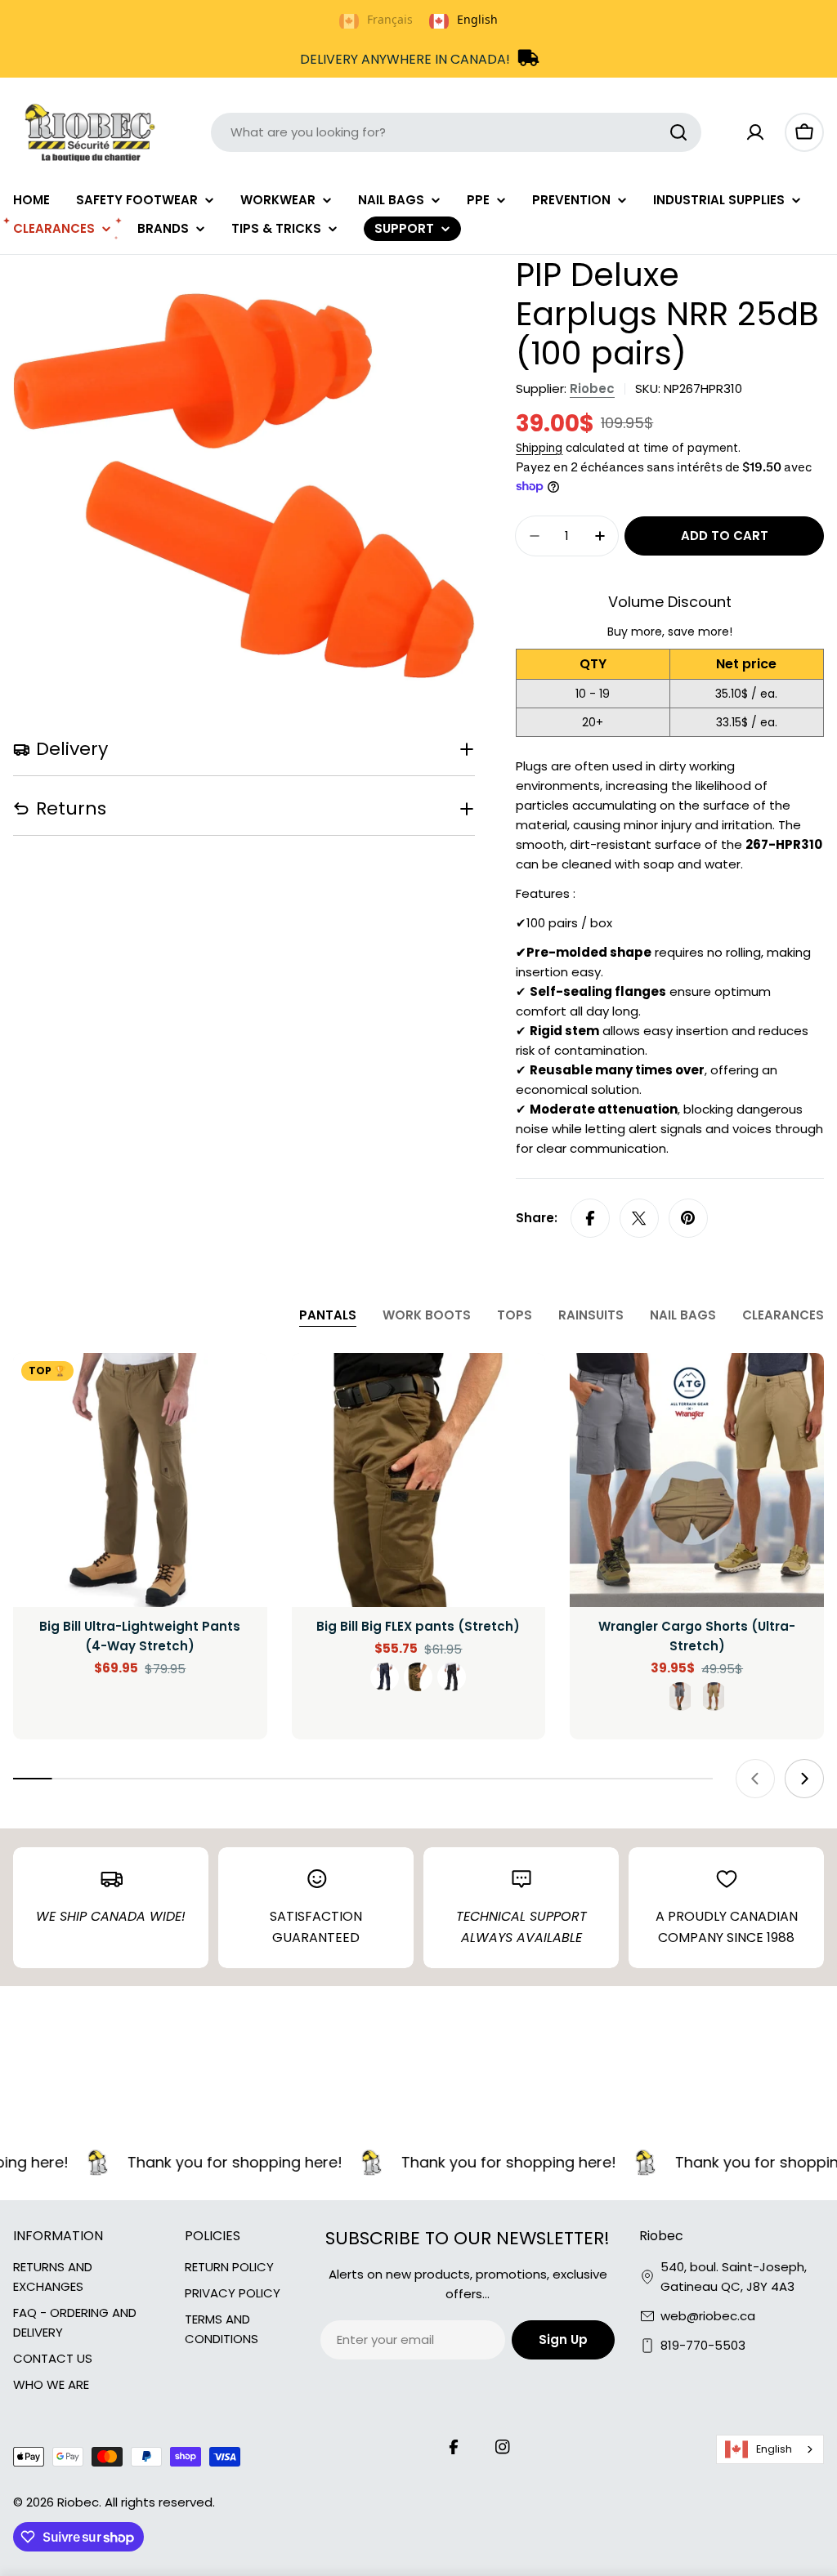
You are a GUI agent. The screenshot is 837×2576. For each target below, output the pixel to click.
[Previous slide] (755, 1779)
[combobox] (456, 132)
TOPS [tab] (515, 1315)
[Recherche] (678, 132)
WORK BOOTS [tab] (427, 1315)
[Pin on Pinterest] (688, 1218)
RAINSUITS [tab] (591, 1315)
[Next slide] (804, 1779)
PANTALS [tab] (328, 1315)
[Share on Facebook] (590, 1218)
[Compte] (755, 132)
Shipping (539, 448)
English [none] (477, 19)
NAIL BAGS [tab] (683, 1315)
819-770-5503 (703, 2345)
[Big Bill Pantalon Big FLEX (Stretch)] (419, 1480)
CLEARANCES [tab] (783, 1315)
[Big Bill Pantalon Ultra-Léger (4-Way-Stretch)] (140, 1480)
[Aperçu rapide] (244, 1389)
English (774, 2449)
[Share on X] (639, 1218)
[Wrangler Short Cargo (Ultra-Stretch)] (697, 1480)
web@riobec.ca (708, 2316)
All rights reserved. (160, 2502)
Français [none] (390, 19)
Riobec (592, 388)
